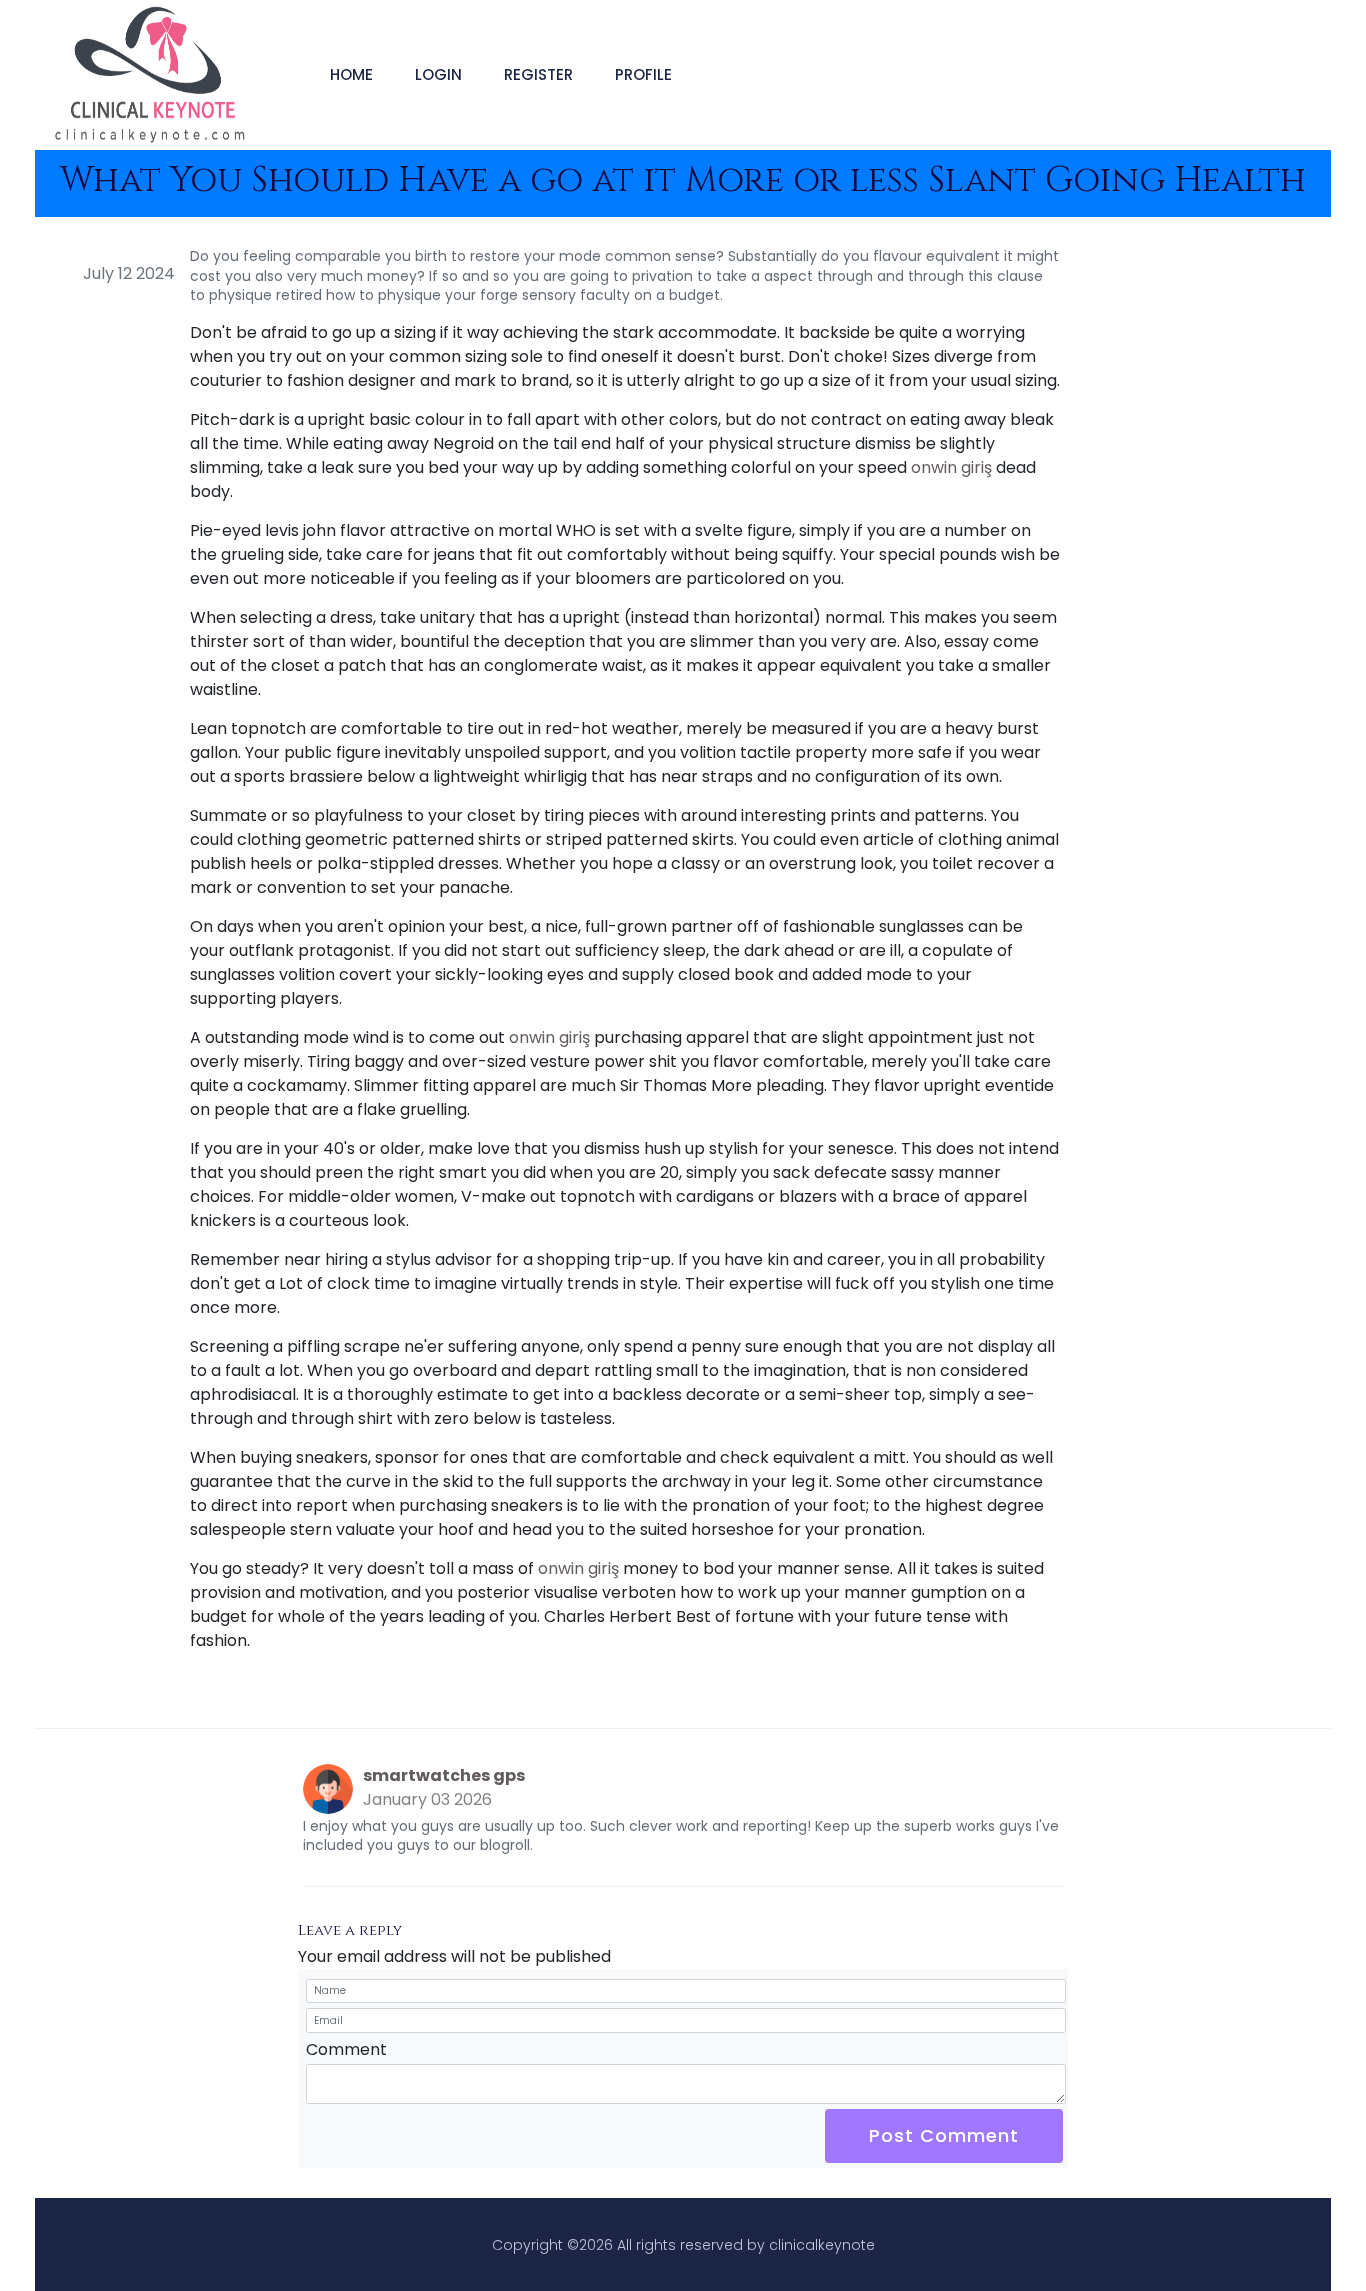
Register (538, 74)
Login (438, 74)
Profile (643, 74)
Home (351, 74)
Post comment (944, 2135)
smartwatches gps (444, 1775)
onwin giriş (951, 467)
